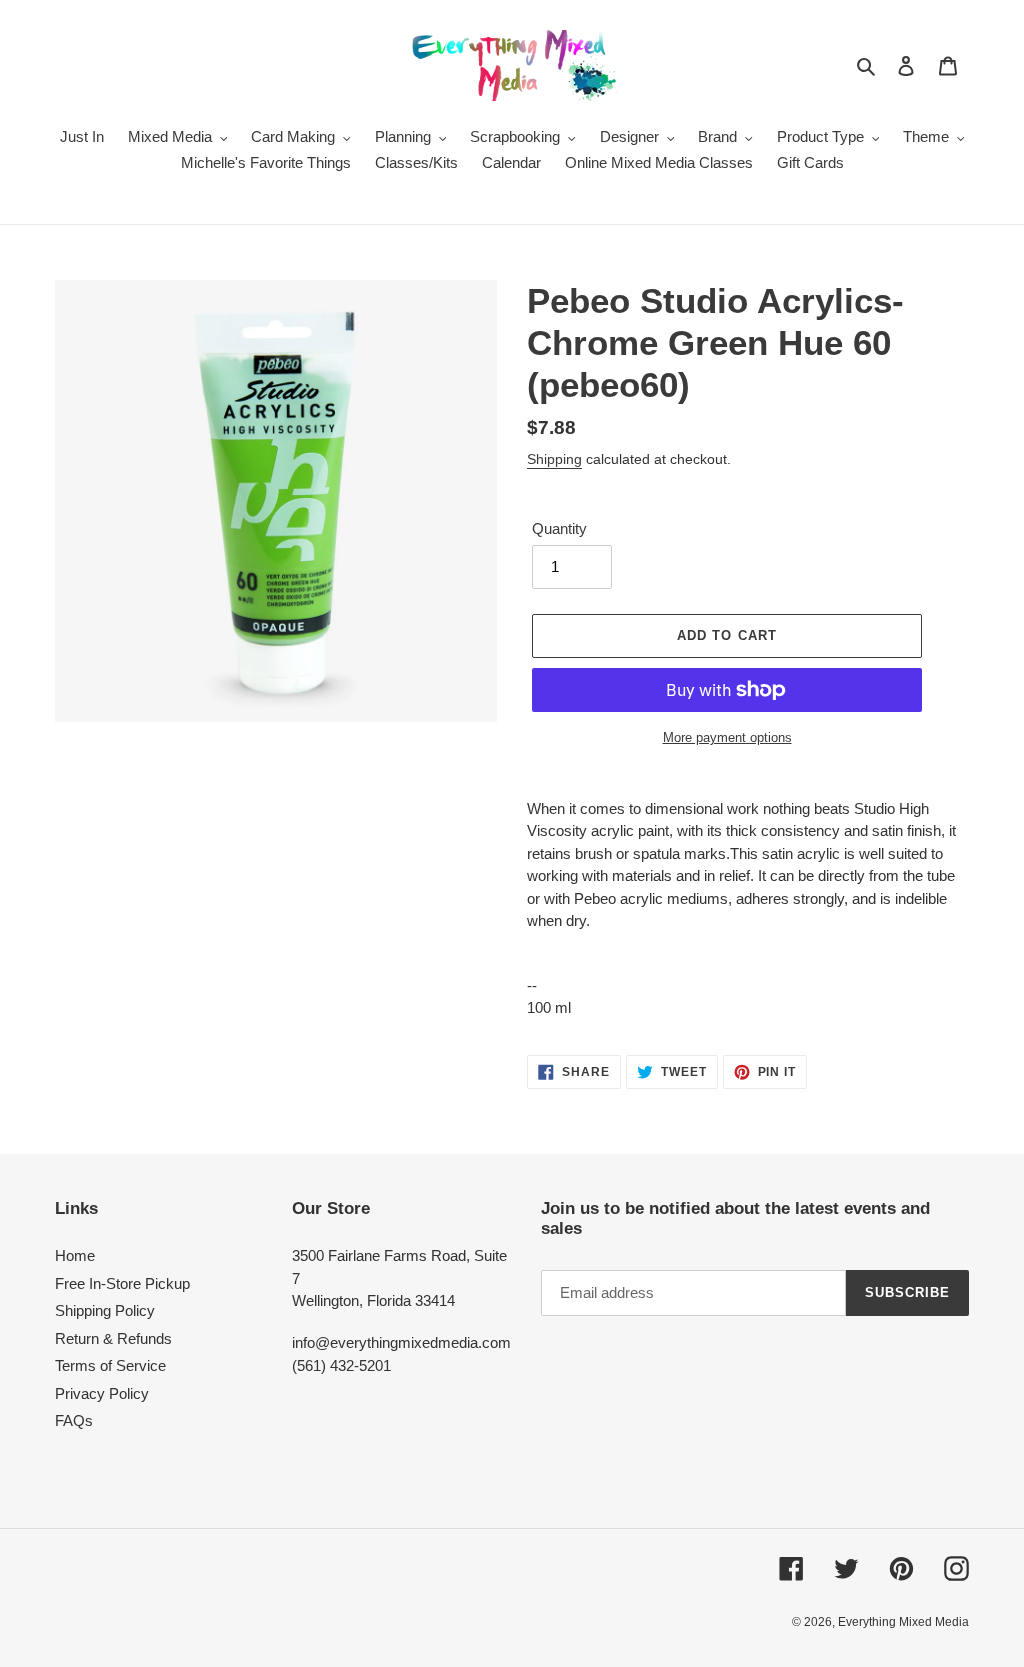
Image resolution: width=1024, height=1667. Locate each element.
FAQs (74, 1420)
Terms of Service (110, 1365)
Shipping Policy (105, 1310)
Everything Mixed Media (903, 1622)
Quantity (559, 528)
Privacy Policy (102, 1393)
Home (75, 1255)
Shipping (554, 459)
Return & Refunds (113, 1338)
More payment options (727, 737)
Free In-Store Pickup (122, 1283)
